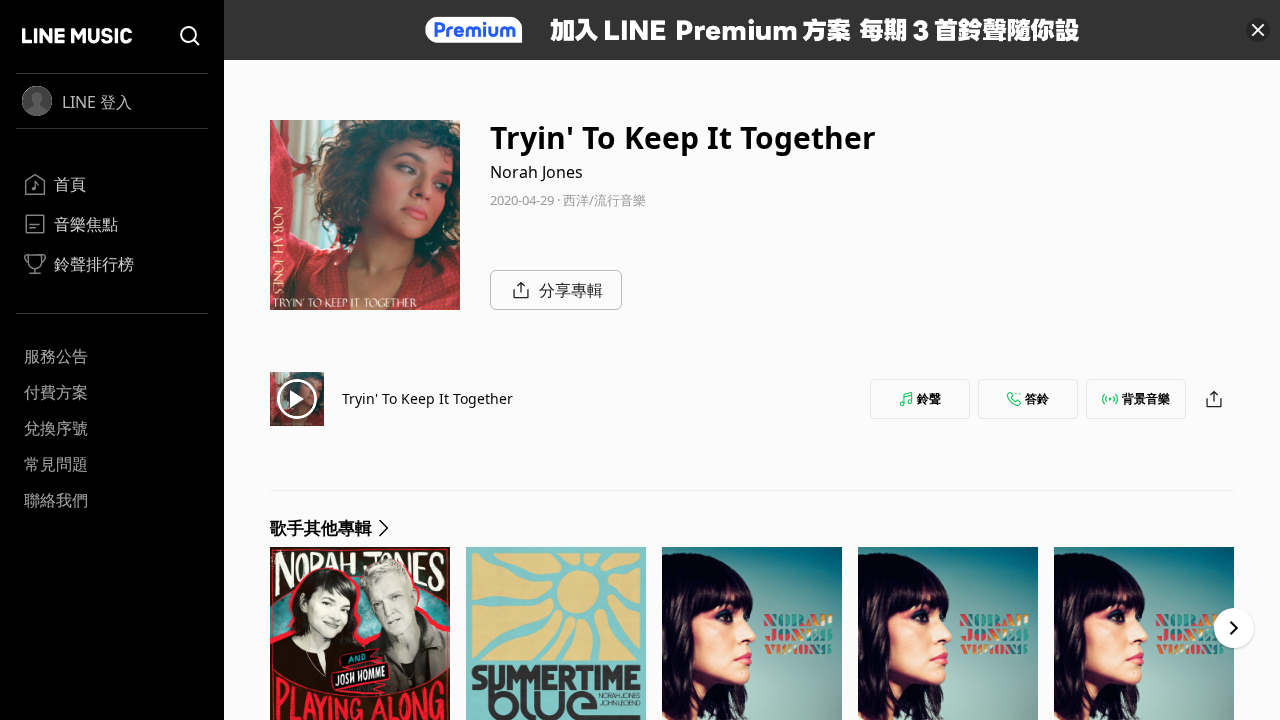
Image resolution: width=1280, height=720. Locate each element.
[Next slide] (1234, 628)
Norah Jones (536, 172)
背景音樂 (1146, 398)
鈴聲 (929, 398)
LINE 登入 (97, 102)
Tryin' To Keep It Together (427, 398)
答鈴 (1037, 398)
